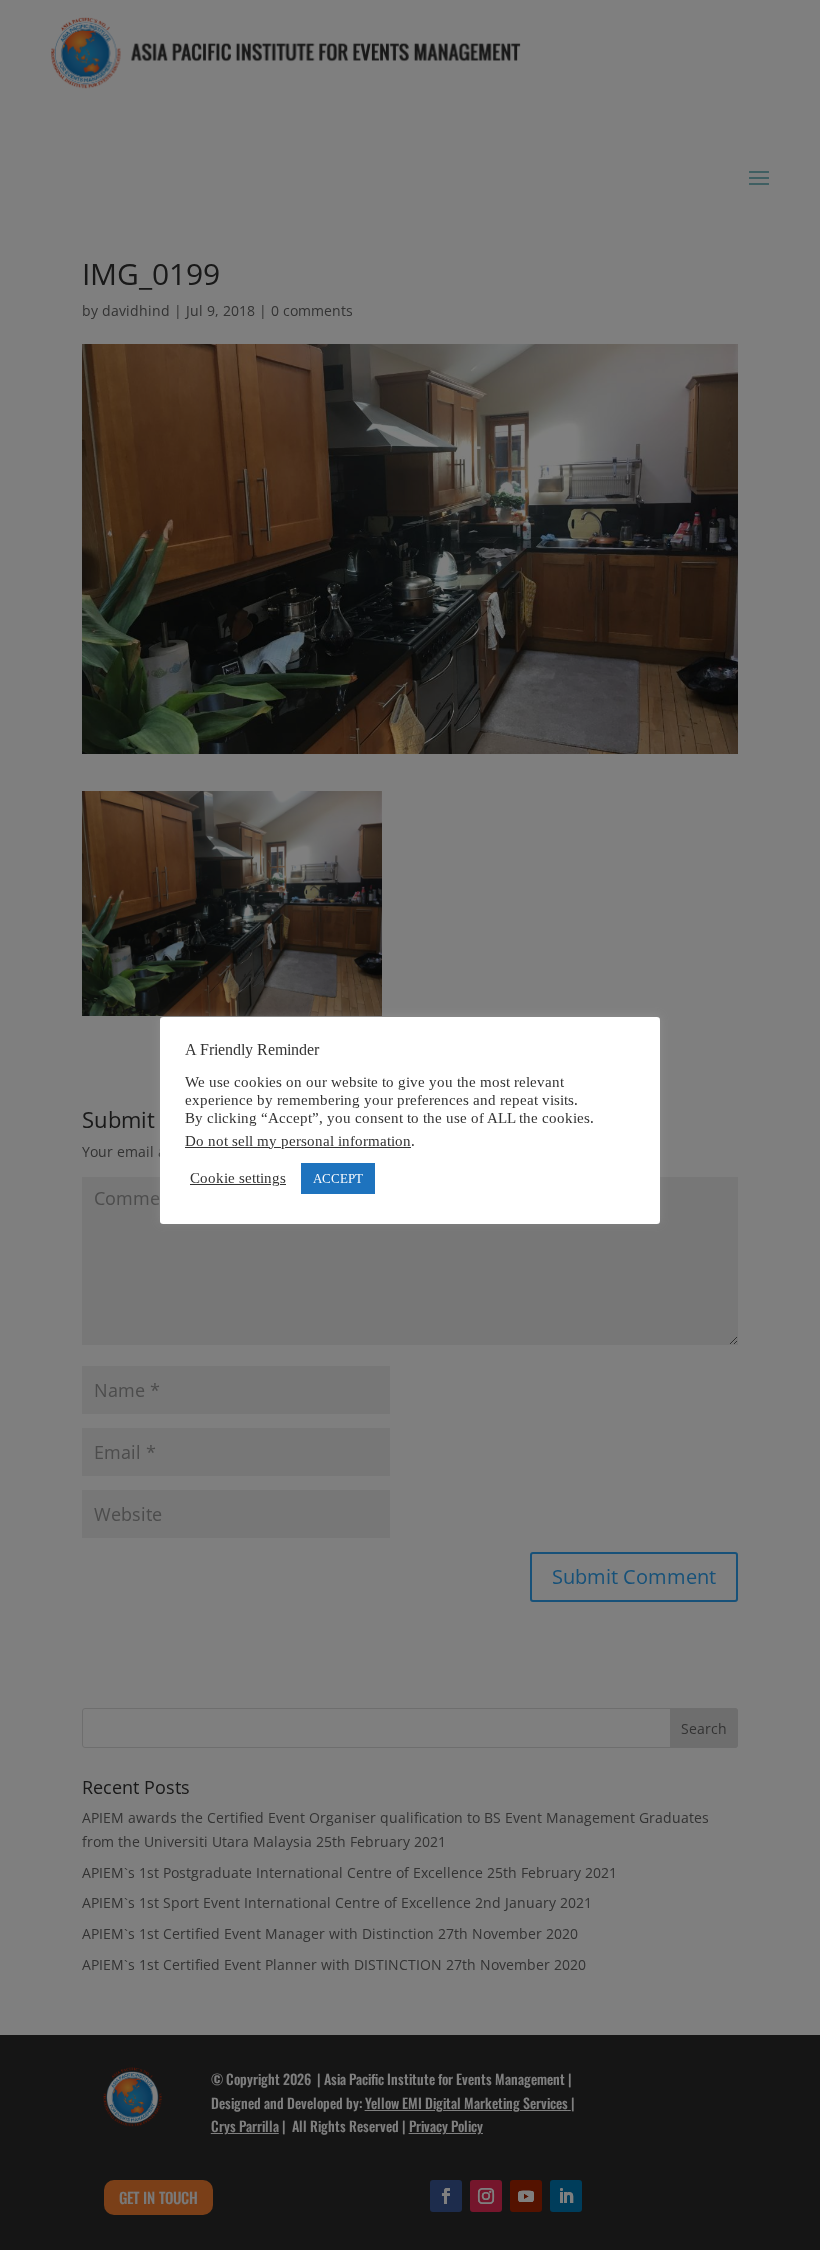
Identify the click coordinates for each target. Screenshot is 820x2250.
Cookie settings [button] (238, 1178)
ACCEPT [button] (338, 1178)
